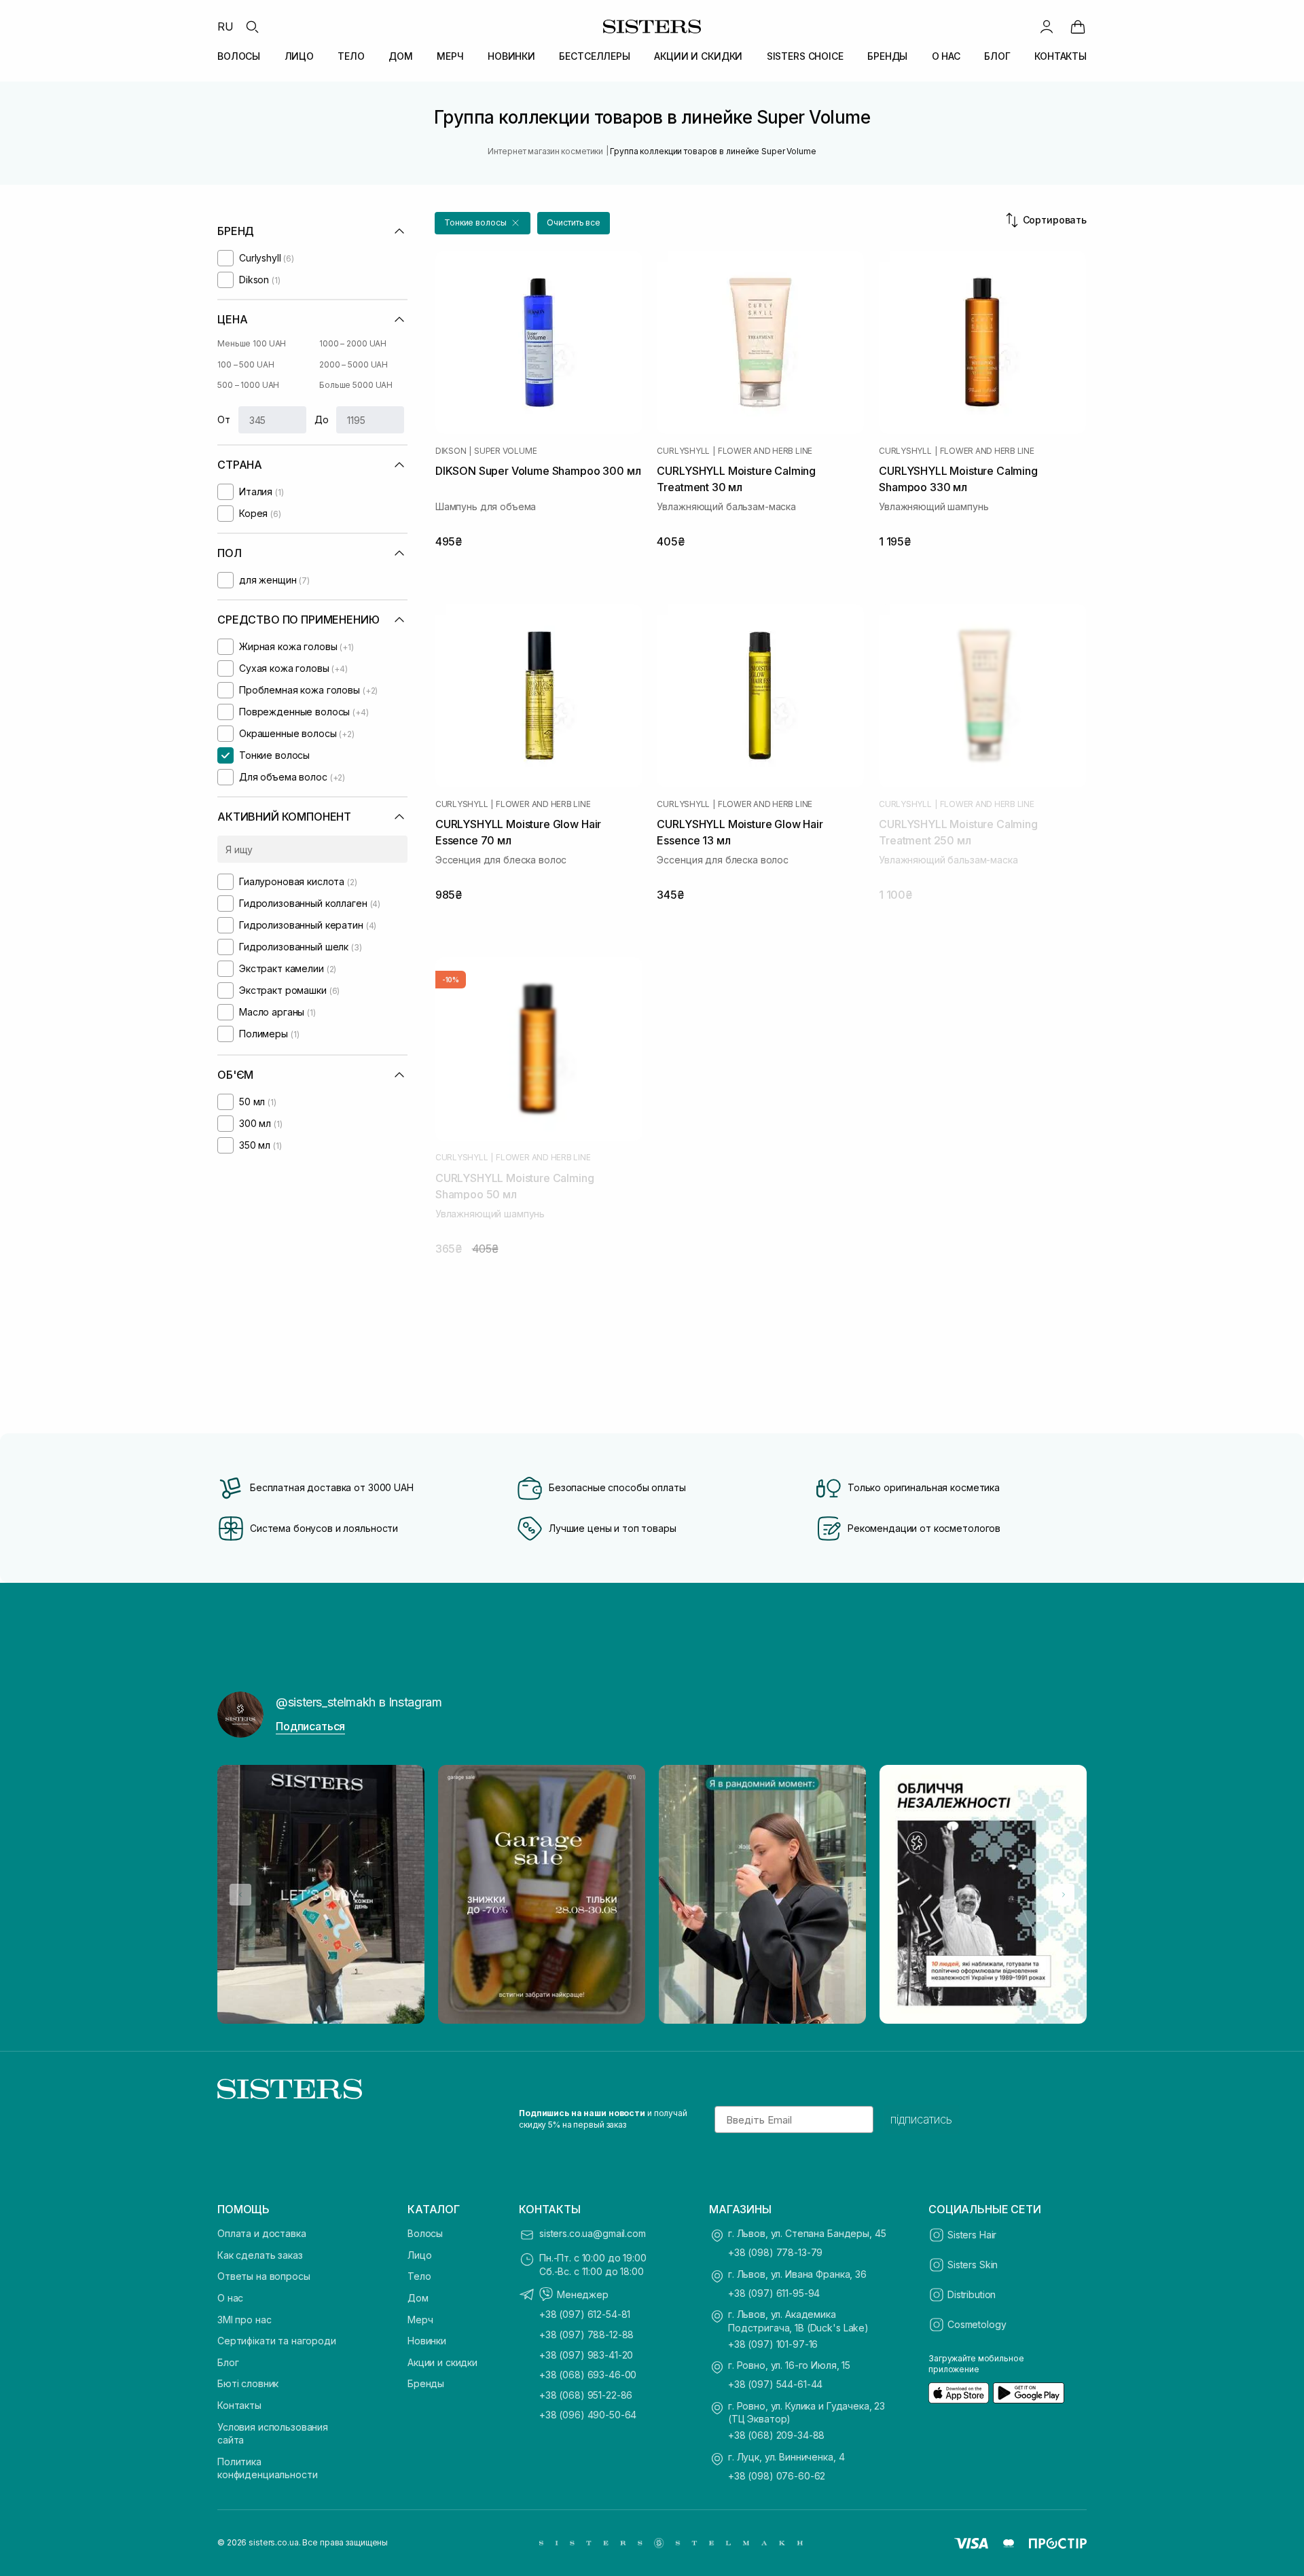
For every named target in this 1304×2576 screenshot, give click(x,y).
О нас (230, 2298)
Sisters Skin (973, 2265)
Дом (418, 2298)
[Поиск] (252, 26)
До (322, 419)
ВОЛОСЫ (239, 56)
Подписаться (310, 1726)
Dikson (451, 451)
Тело (419, 2276)
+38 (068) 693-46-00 (588, 2375)
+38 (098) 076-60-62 (777, 2476)
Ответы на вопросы (264, 2276)
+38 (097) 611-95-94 (774, 2293)
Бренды (426, 2383)
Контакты (239, 2405)
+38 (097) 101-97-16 (773, 2344)
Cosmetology (977, 2324)
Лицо (419, 2255)
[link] (1078, 26)
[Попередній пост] (240, 1895)
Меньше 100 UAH (252, 343)
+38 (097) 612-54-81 (585, 2314)
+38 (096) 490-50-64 (588, 2415)
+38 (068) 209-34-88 (776, 2435)
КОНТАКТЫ (1061, 56)
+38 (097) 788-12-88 (586, 2334)
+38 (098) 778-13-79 (775, 2252)
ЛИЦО (299, 56)
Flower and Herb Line (765, 451)
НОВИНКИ (511, 56)
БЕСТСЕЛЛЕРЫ (594, 56)
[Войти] (1047, 26)
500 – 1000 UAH (248, 385)
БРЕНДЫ (887, 56)
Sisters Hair (972, 2235)
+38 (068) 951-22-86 (586, 2395)
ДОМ (401, 56)
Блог (228, 2362)
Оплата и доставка (262, 2233)
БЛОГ (997, 56)
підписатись (921, 2119)
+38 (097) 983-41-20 (586, 2355)
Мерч (420, 2320)
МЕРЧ (450, 56)
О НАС (946, 56)
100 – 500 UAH (246, 364)
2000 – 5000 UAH (354, 364)
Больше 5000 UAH (356, 385)
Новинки (427, 2341)
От (224, 419)
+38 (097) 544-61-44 (775, 2384)
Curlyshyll (683, 451)
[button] (483, 223)
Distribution (972, 2294)
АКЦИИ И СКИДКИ (698, 56)
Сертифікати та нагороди (277, 2341)
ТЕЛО (351, 56)
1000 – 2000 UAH (353, 343)
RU (225, 26)
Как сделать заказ (260, 2255)
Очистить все (574, 222)
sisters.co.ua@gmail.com (593, 2233)
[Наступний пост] (1064, 1895)
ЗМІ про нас (244, 2320)
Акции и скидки (442, 2362)
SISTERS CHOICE (805, 56)
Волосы (425, 2233)
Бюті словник (248, 2383)
